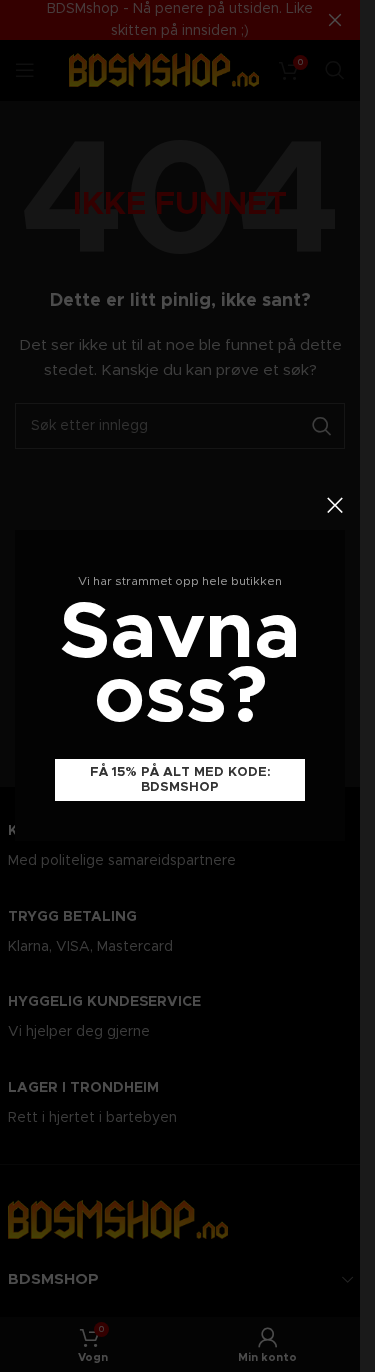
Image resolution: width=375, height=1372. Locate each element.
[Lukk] (335, 505)
